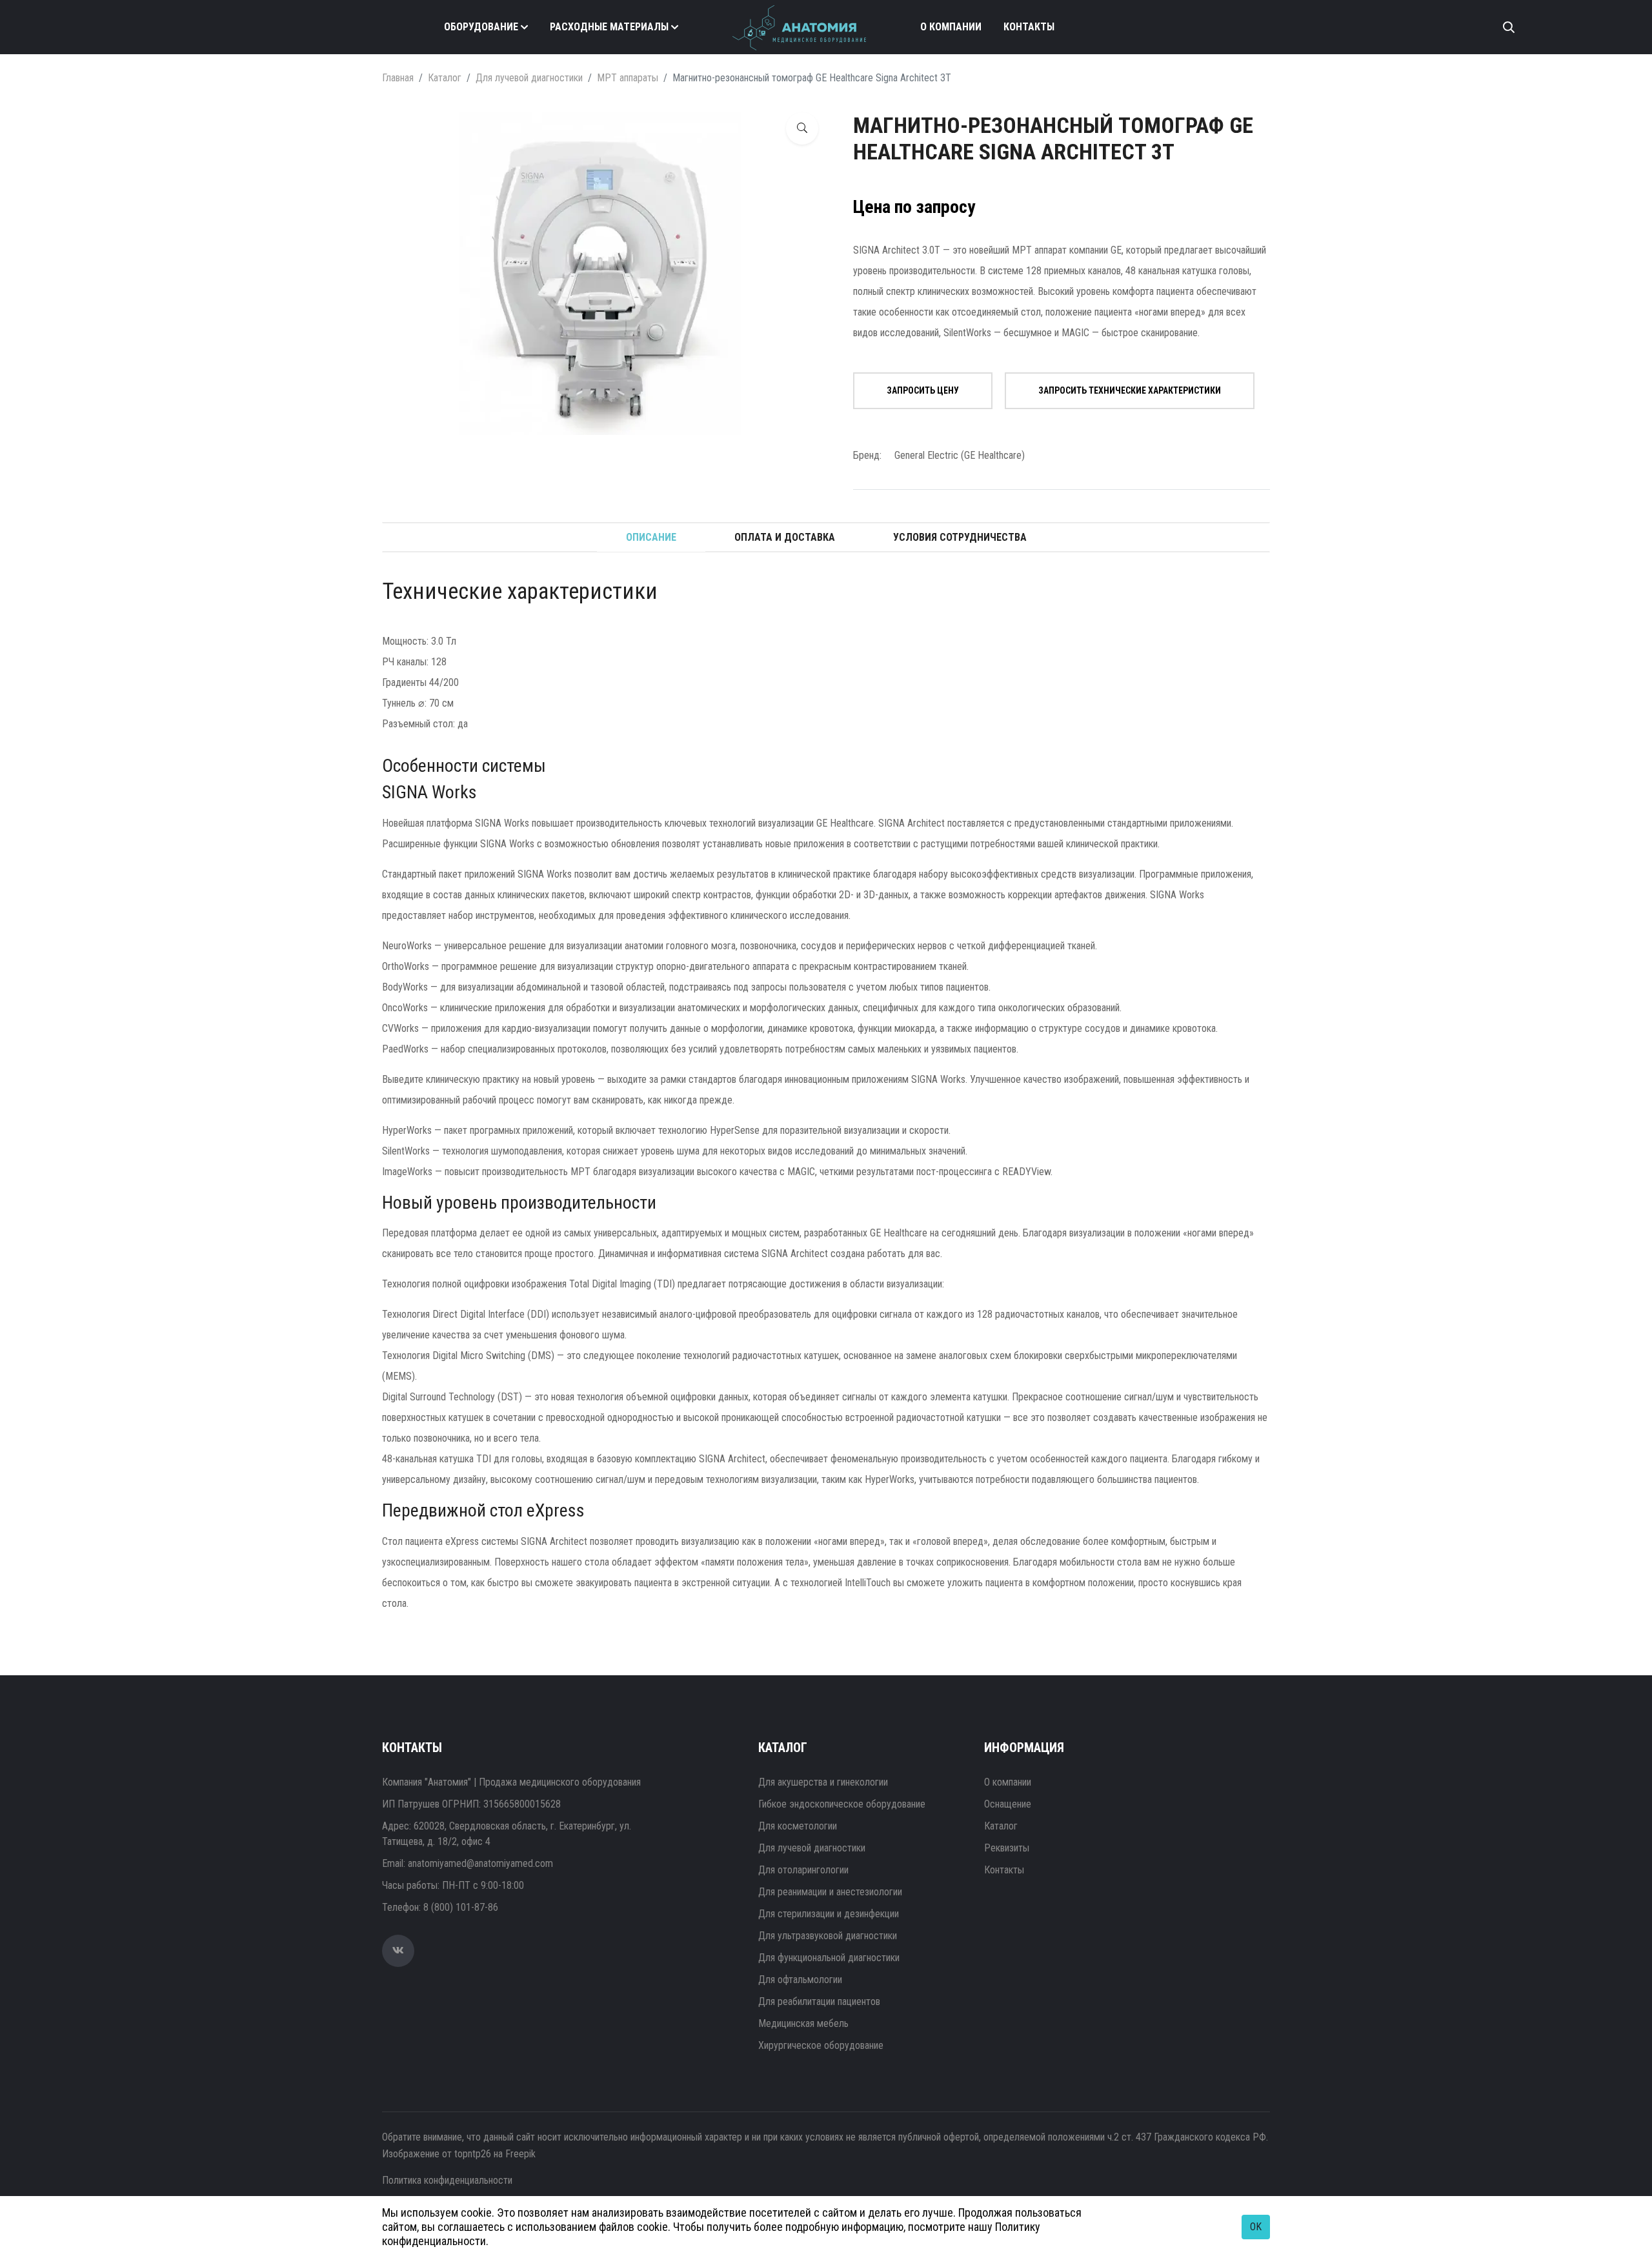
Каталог (445, 78)
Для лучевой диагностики (529, 78)
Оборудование (481, 27)
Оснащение (1008, 1804)
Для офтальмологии (800, 1980)
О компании (951, 27)
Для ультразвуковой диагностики (828, 1936)
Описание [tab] (651, 537)
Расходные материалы (609, 27)
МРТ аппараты (628, 78)
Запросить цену (923, 390)
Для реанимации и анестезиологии (830, 1892)
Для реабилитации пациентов (819, 2001)
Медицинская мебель (803, 2023)
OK (1256, 2227)
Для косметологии (798, 1826)
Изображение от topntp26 (437, 2154)
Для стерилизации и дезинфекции (829, 1914)
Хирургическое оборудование (821, 2045)
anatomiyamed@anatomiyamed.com (480, 1863)
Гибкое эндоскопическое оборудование (842, 1804)
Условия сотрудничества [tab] (960, 537)
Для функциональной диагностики (829, 1958)
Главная (398, 78)
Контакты (1029, 27)
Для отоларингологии (803, 1870)
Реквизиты (1007, 1848)
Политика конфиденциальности (447, 2180)
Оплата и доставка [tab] (785, 537)
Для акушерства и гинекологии (823, 1782)
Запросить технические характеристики (1130, 390)
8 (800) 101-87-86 (461, 1907)
